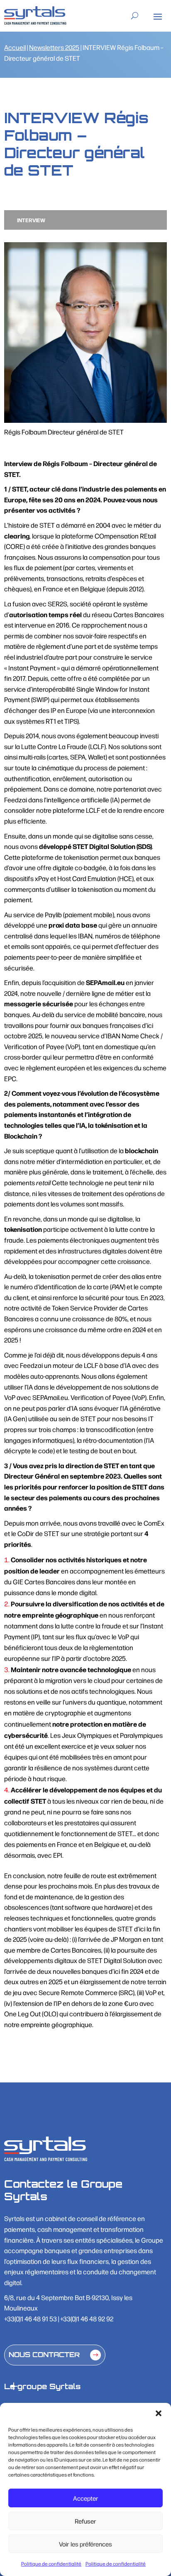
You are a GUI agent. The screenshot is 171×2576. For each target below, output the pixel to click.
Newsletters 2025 (54, 47)
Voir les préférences (85, 2544)
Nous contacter (44, 2355)
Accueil (15, 47)
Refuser (85, 2521)
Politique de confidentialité (51, 2564)
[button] (159, 2413)
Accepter (86, 2498)
